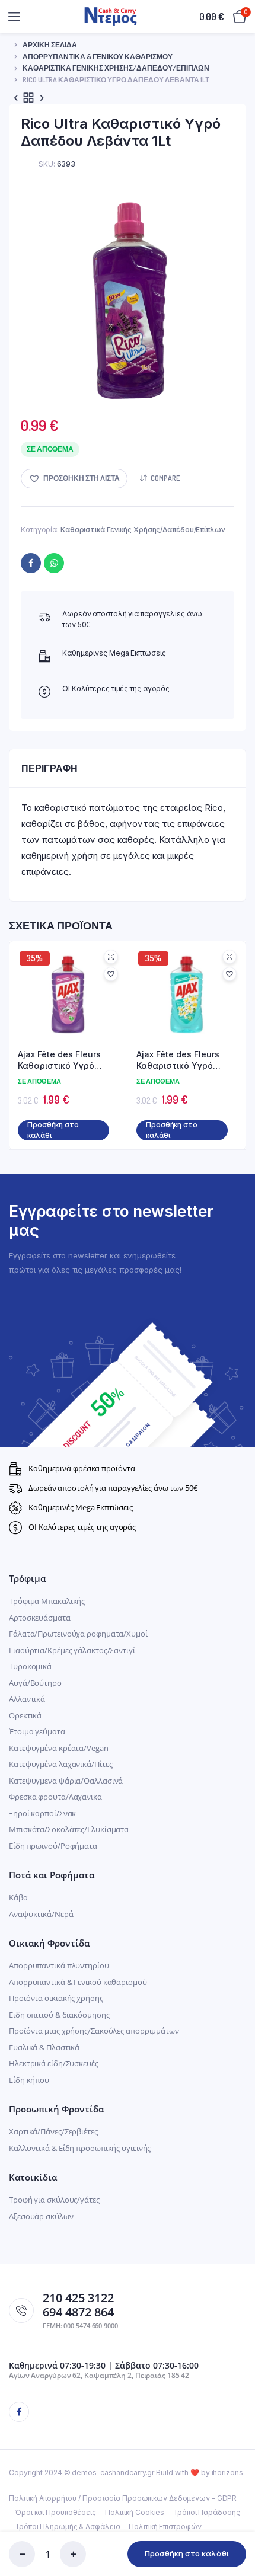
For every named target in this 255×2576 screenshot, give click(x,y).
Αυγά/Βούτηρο (35, 1683)
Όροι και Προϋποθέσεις (55, 2512)
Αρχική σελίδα (50, 45)
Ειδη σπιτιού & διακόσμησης (59, 2015)
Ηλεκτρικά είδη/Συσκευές (54, 2063)
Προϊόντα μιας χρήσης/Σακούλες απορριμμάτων (94, 2031)
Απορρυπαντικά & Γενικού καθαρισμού (98, 57)
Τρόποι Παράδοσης (206, 2512)
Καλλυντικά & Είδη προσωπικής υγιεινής (80, 2148)
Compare (165, 478)
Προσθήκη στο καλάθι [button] (53, 1130)
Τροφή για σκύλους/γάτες (54, 2200)
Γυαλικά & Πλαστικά (44, 2047)
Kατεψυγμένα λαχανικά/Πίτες (60, 1764)
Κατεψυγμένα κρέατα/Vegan (59, 1748)
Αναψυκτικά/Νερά (41, 1914)
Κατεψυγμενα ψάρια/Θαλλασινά (66, 1781)
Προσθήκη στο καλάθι (187, 2553)
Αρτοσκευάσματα (40, 1618)
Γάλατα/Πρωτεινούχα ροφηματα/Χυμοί (78, 1634)
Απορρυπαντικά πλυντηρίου (59, 1965)
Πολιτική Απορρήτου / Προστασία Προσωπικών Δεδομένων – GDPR (123, 2498)
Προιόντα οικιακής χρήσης (56, 1998)
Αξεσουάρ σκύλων (41, 2216)
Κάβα (18, 1897)
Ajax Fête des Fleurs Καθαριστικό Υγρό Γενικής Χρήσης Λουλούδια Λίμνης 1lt (181, 1060)
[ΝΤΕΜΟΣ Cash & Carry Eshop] (111, 16)
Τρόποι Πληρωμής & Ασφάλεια (67, 2527)
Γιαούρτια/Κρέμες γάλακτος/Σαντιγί (72, 1650)
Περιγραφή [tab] (50, 768)
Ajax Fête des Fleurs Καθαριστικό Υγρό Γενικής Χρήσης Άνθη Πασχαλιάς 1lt (62, 1060)
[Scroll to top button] (236, 2529)
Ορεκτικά (25, 1715)
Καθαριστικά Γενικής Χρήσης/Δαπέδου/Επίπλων (116, 68)
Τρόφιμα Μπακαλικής (47, 1601)
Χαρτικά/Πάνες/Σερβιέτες (53, 2131)
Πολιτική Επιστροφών (165, 2527)
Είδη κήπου (29, 2080)
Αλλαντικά (27, 1699)
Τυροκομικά (30, 1666)
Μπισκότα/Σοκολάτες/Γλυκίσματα (69, 1829)
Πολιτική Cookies (135, 2512)
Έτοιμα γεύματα (37, 1731)
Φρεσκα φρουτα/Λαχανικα (55, 1797)
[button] (74, 479)
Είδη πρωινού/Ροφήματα (53, 1846)
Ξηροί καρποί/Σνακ (42, 1813)
